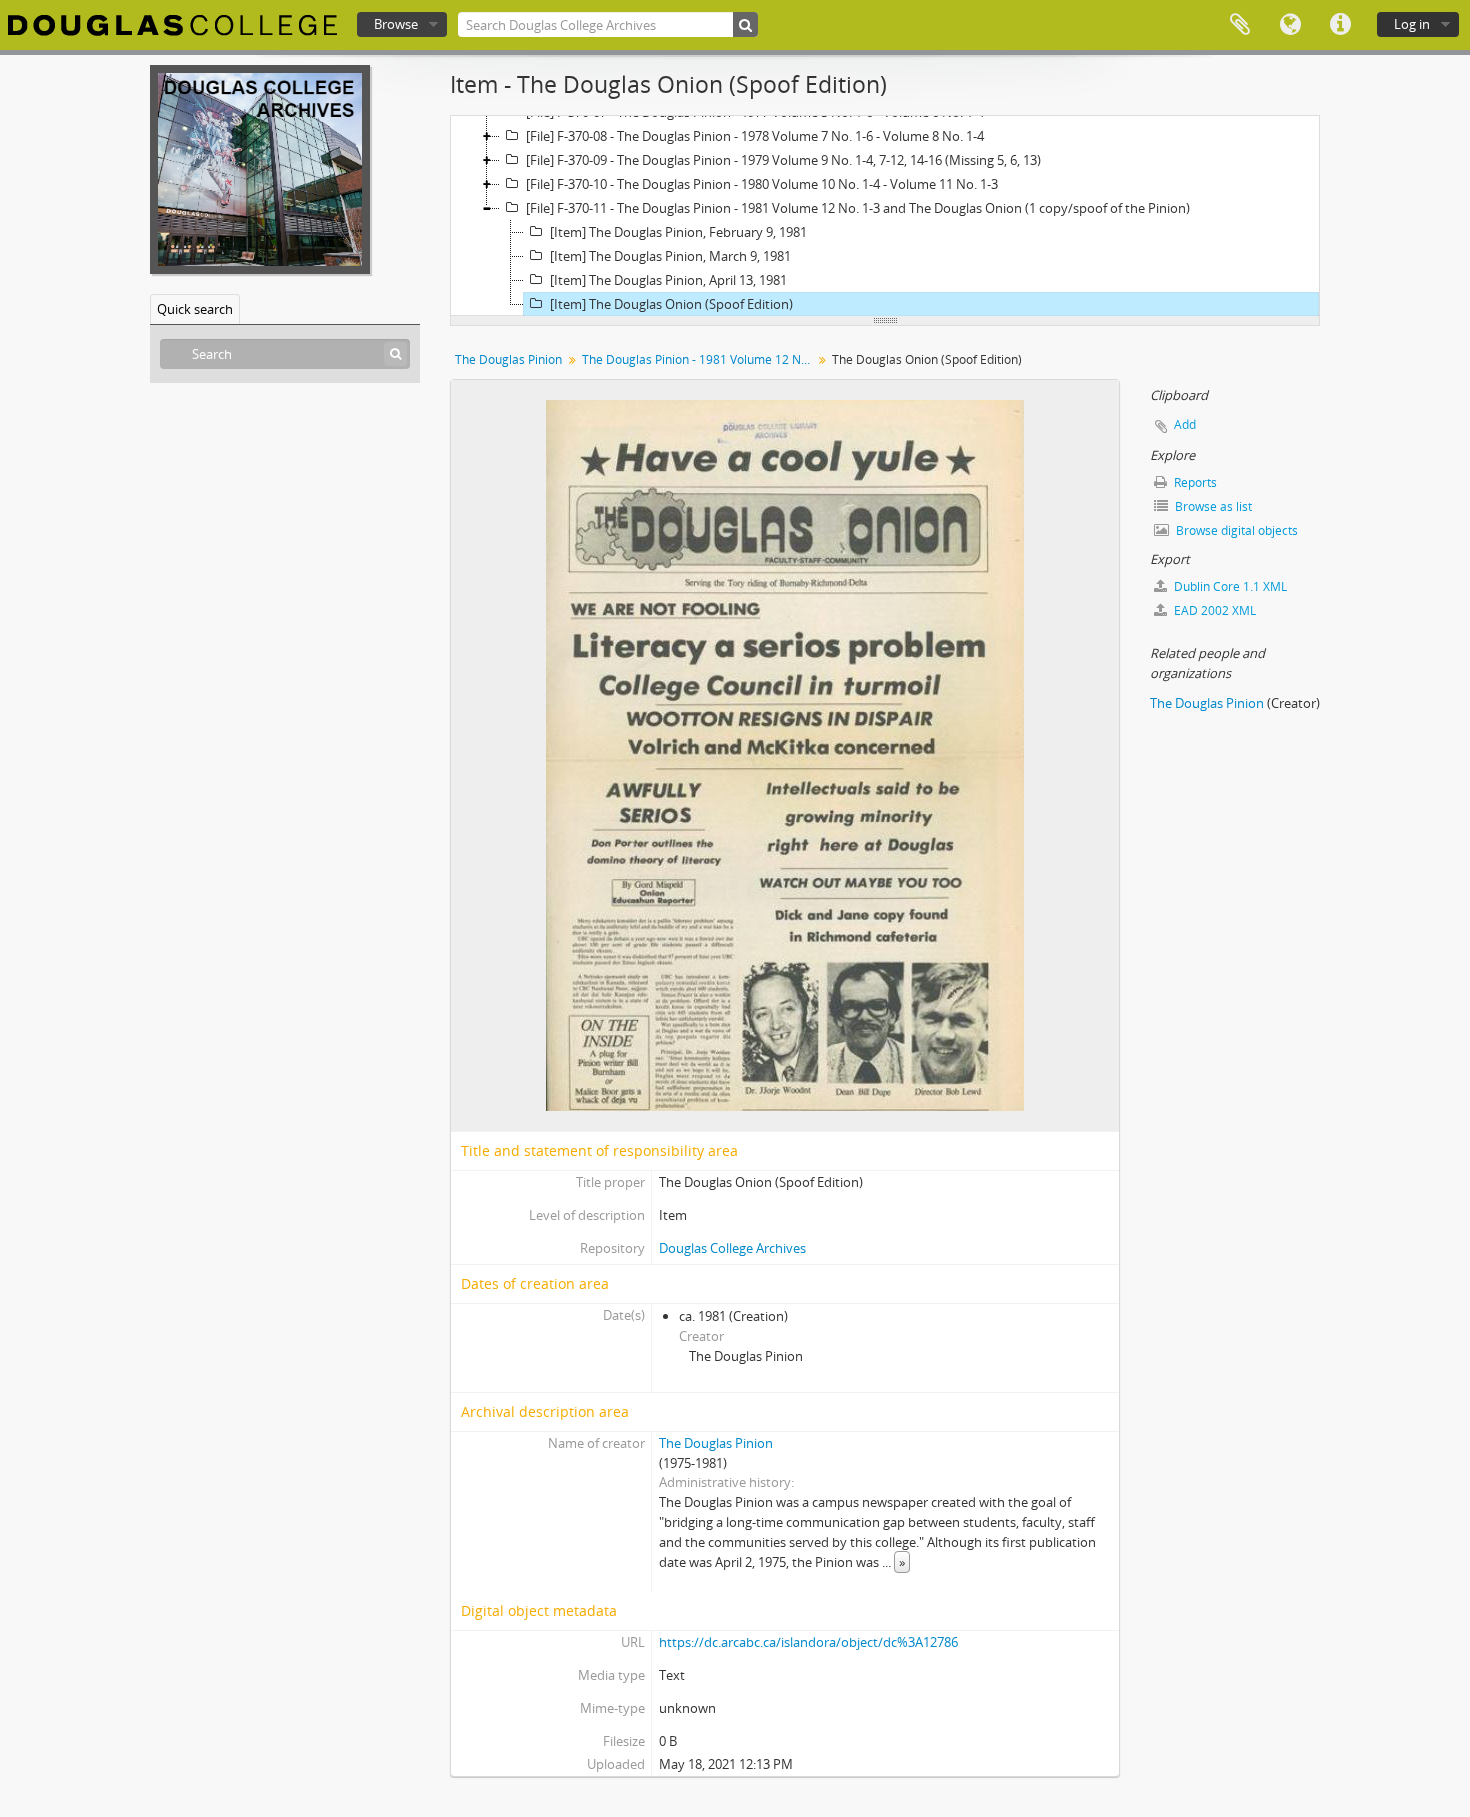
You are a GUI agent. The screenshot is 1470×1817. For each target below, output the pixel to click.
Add (1185, 424)
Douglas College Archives (732, 1248)
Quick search (195, 309)
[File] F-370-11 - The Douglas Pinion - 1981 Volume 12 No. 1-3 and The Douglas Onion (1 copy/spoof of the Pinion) (858, 208)
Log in (1412, 24)
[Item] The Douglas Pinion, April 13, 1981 (668, 280)
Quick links (1340, 25)
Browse (396, 24)
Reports (1194, 482)
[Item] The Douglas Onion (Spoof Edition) (671, 304)
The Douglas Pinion (508, 359)
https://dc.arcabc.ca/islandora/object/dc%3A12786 (808, 1642)
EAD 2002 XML (1213, 610)
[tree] (885, 216)
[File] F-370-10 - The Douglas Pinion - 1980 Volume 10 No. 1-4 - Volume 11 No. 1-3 (762, 184)
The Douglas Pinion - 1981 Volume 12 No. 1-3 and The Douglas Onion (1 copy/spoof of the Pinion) (699, 359)
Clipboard (1240, 25)
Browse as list (1212, 506)
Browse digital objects (1235, 530)
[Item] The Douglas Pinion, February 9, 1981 (678, 232)
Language (1290, 25)
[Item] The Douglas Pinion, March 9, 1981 (670, 256)
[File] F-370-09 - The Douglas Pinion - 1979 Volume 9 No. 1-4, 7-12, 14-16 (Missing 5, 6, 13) (783, 160)
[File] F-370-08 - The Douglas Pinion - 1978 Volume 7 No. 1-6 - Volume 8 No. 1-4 (755, 136)
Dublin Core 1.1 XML (1229, 586)
